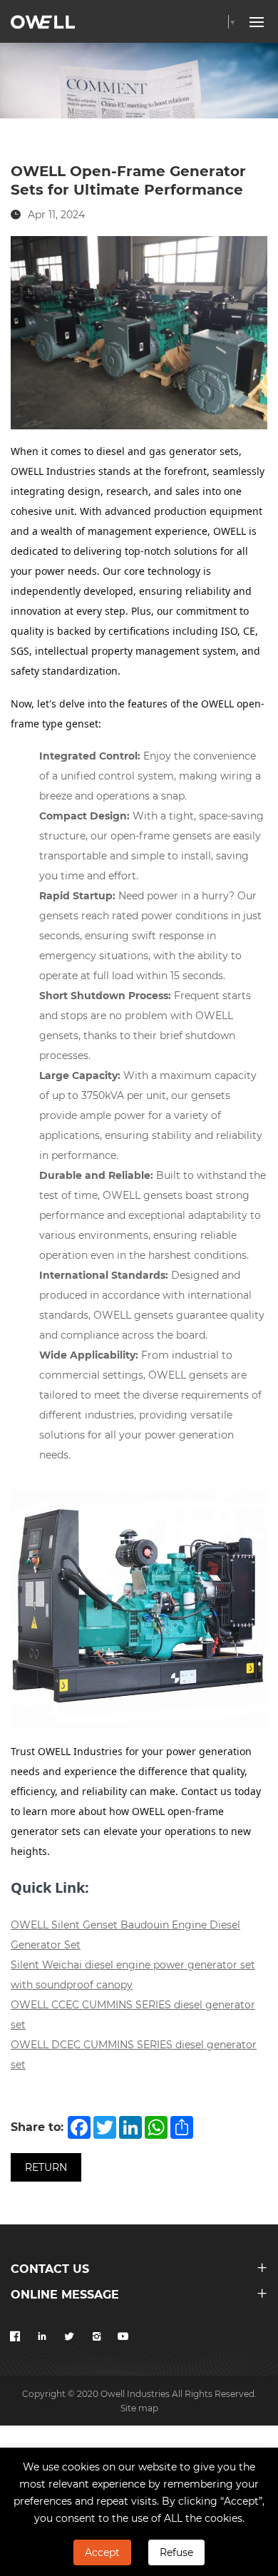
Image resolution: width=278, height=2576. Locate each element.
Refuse (176, 2552)
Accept (102, 2552)
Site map (139, 2408)
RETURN (46, 2167)
